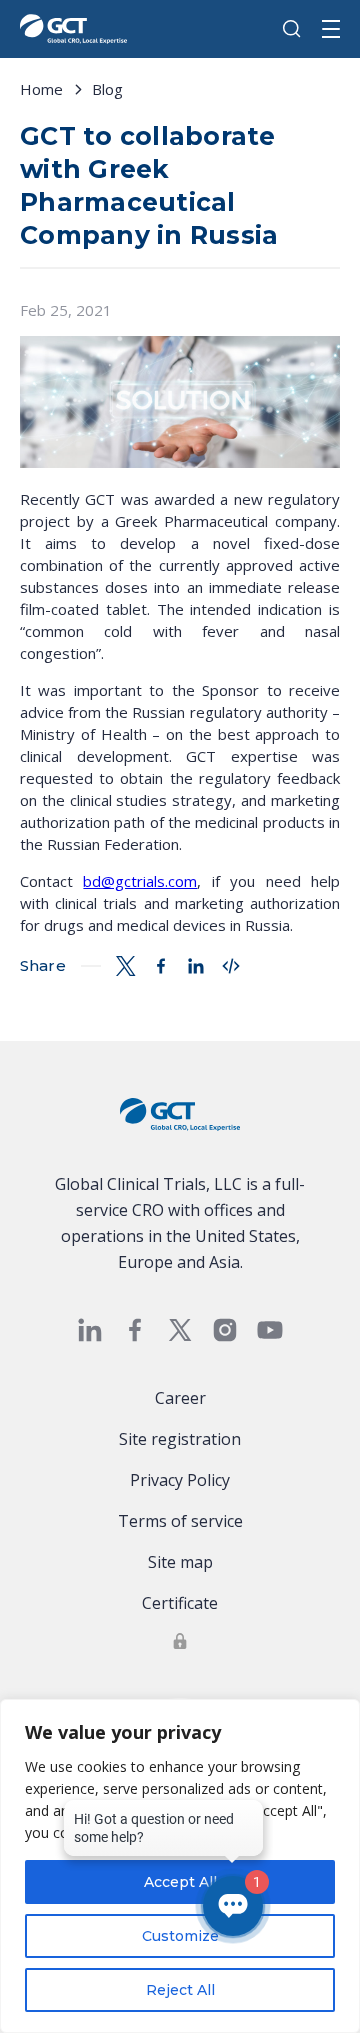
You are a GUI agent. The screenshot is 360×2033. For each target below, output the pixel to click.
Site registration (180, 1439)
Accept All (180, 1882)
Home (41, 89)
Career (180, 1398)
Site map (180, 1562)
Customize (180, 1936)
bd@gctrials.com (140, 881)
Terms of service (180, 1521)
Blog (107, 89)
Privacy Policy (180, 1480)
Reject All (180, 1990)
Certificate (180, 1603)
